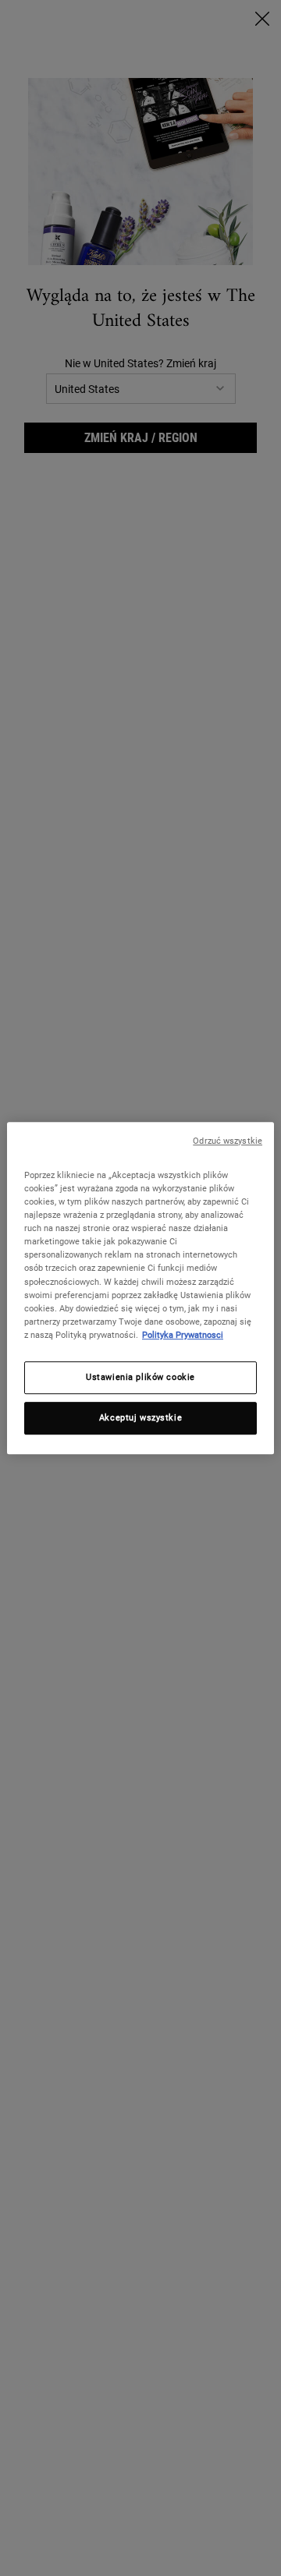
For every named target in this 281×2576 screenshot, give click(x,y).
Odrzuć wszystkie (228, 1141)
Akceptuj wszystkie (140, 1417)
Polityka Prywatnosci (183, 1335)
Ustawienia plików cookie (140, 1377)
